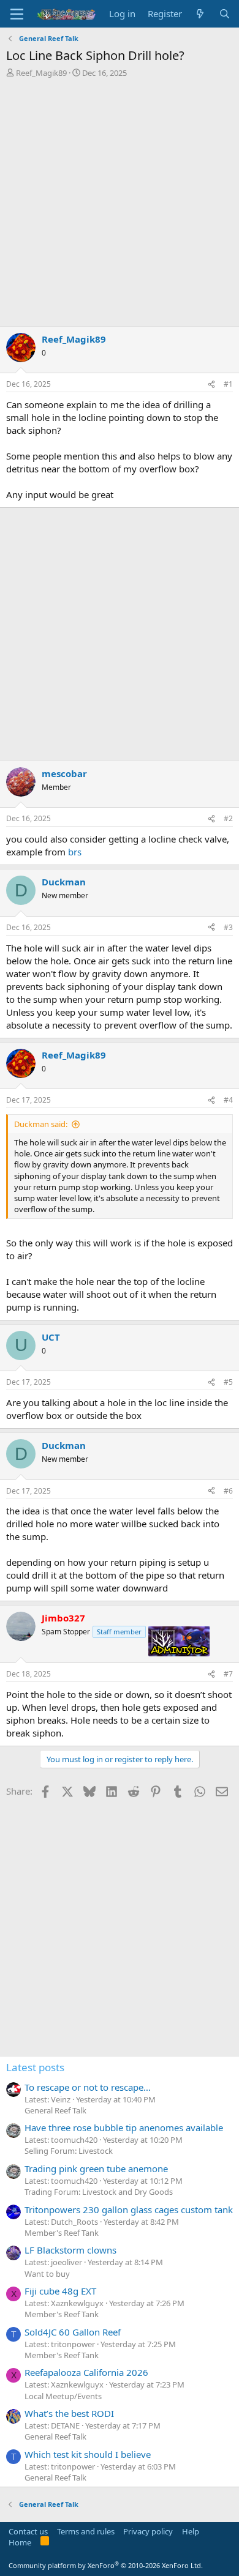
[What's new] (200, 14)
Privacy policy (148, 2531)
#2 (228, 818)
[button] (17, 14)
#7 (228, 1674)
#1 (228, 384)
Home (20, 2542)
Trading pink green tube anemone (96, 2168)
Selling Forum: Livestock (69, 2151)
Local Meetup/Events (63, 2396)
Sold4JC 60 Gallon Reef (73, 2332)
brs (75, 852)
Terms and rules (86, 2531)
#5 (228, 1382)
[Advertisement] (120, 204)
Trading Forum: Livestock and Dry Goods (99, 2192)
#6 (228, 1491)
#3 (228, 927)
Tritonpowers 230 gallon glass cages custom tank (129, 2209)
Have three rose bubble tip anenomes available (124, 2127)
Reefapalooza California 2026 (86, 2372)
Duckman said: (41, 1124)
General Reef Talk (55, 2110)
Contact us (28, 2531)
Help (191, 2531)
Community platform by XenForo (106, 2565)
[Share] (211, 385)
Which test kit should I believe (88, 2454)
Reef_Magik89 (41, 73)
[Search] (225, 14)
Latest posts (35, 2067)
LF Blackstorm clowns (70, 2250)
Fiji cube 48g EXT (60, 2291)
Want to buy (47, 2274)
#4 (228, 1100)
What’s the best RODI (69, 2413)
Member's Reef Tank (62, 2233)
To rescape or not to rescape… (88, 2087)
